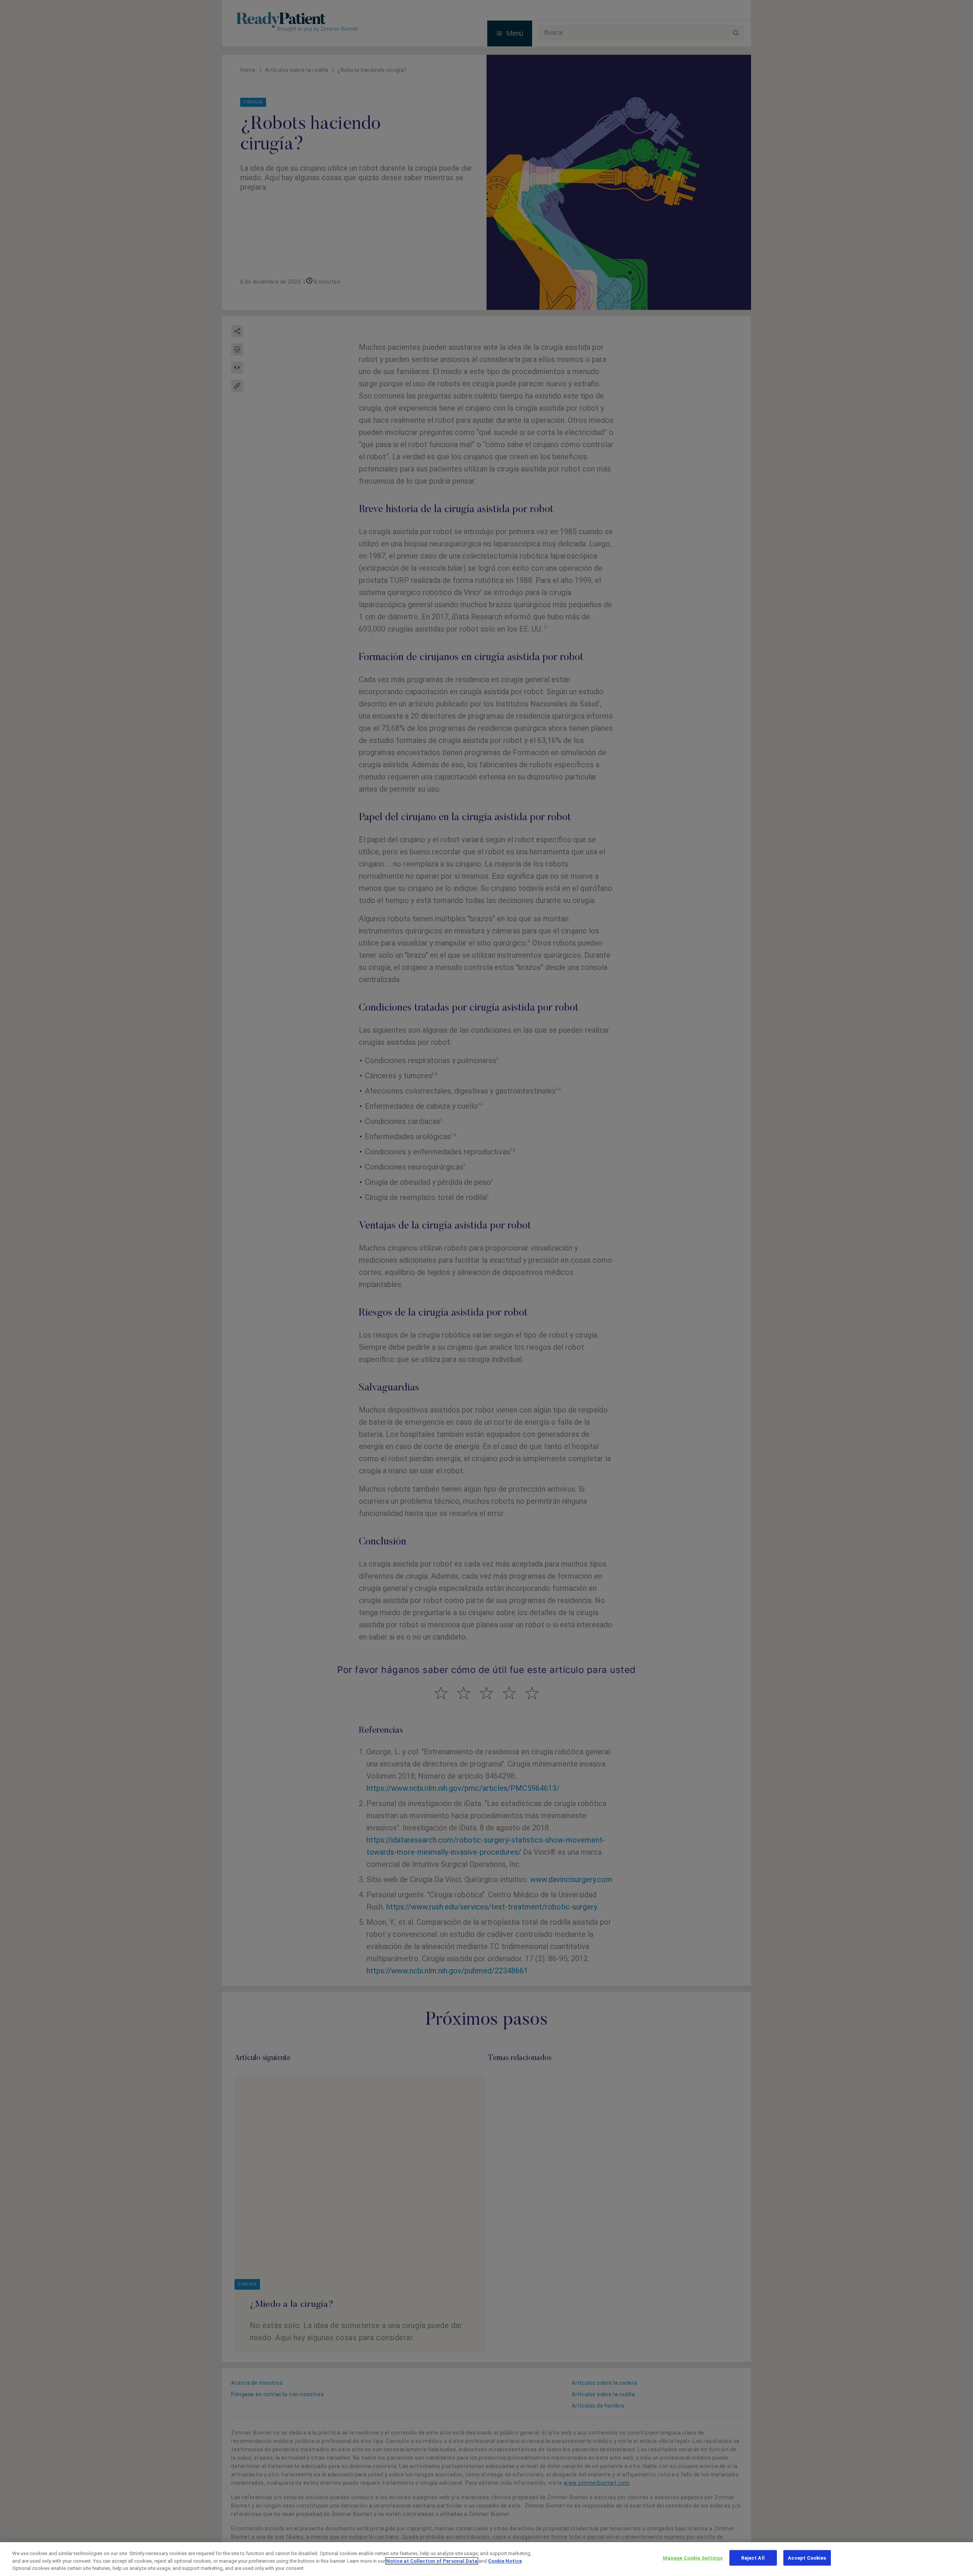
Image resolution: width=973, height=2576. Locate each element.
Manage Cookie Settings (693, 2558)
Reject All (753, 2558)
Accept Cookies (807, 2558)
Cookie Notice (505, 2561)
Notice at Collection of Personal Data (432, 2561)
